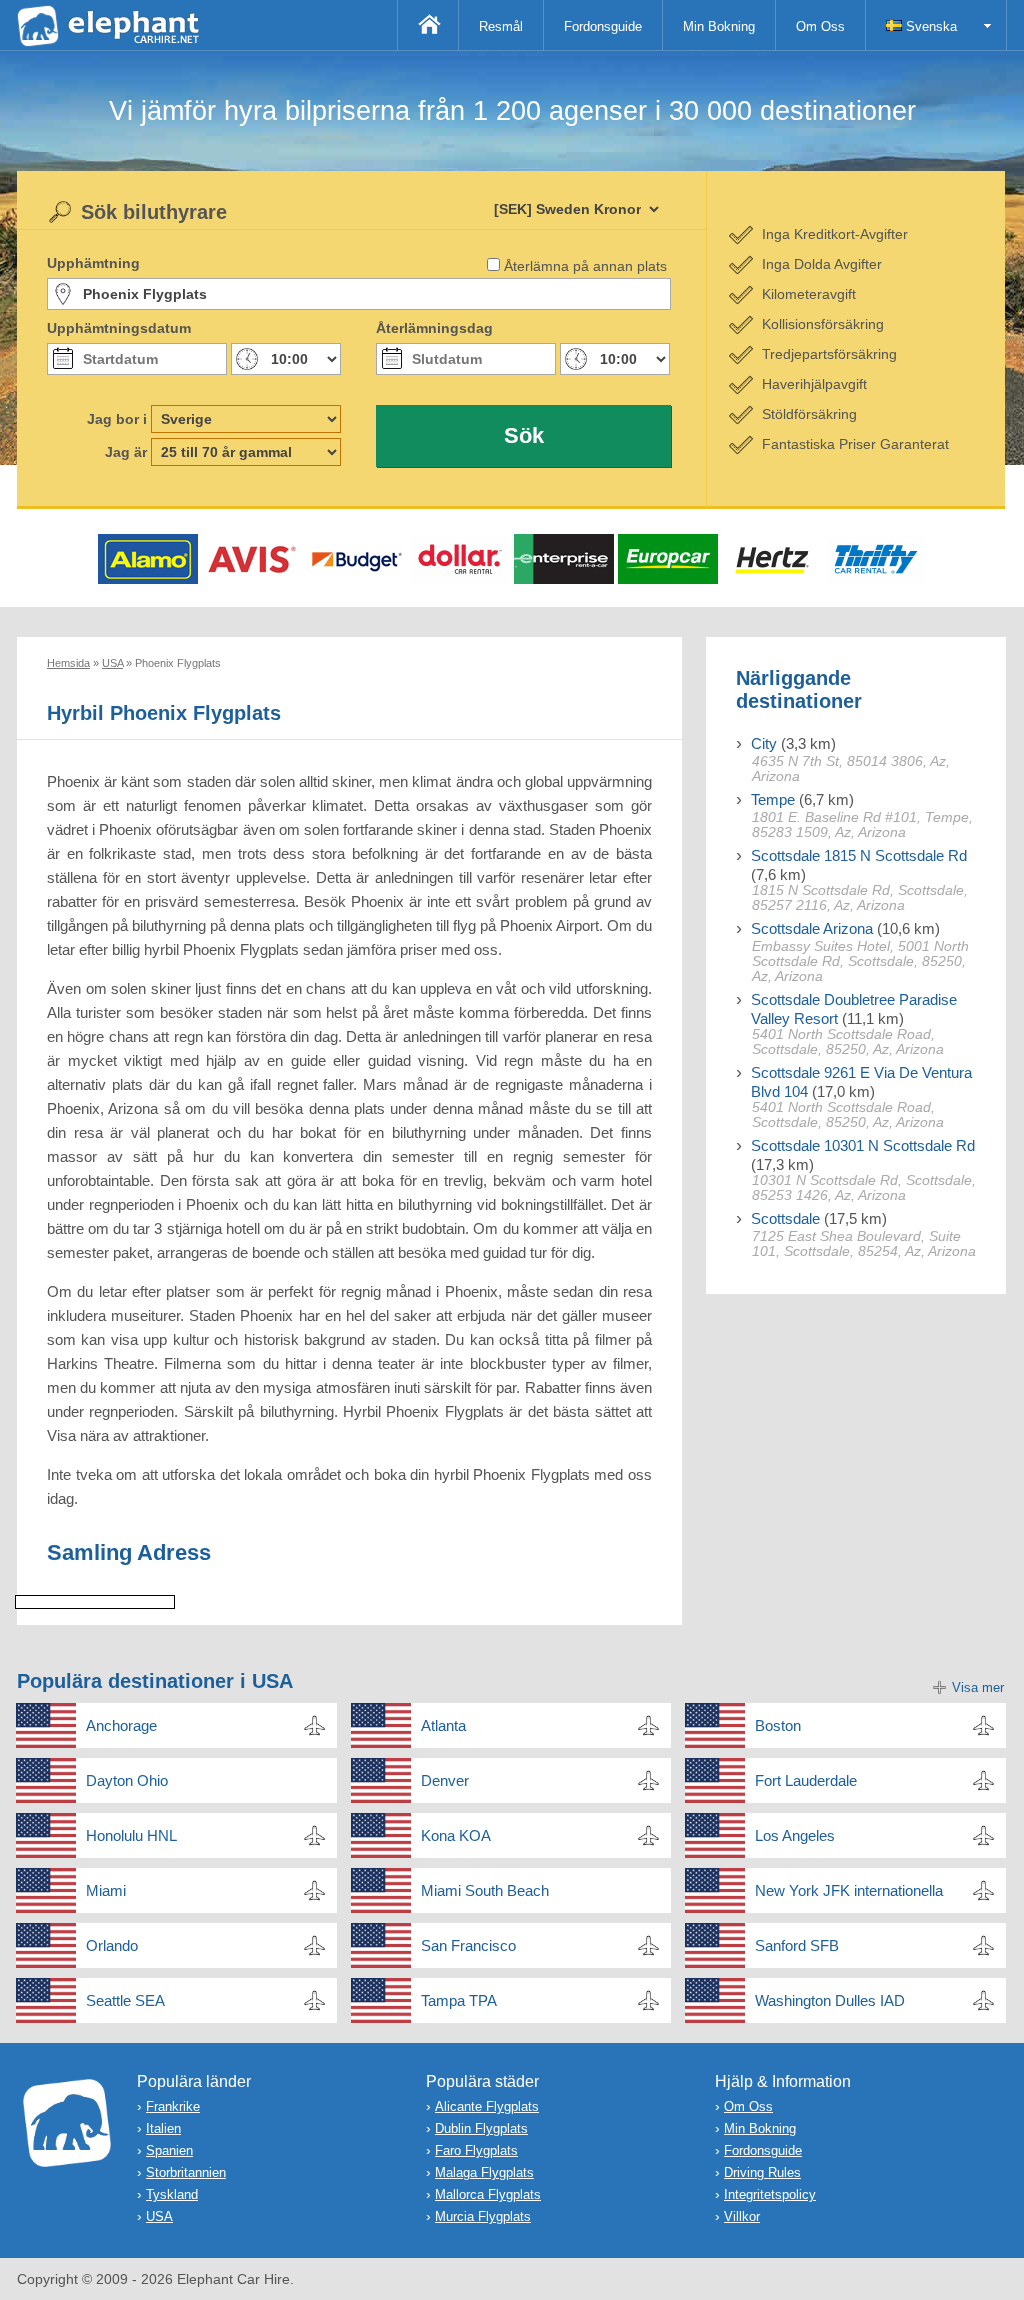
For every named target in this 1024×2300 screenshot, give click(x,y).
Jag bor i (117, 419)
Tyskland (172, 2194)
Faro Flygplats (476, 2150)
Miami (106, 1890)
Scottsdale (785, 1218)
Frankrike (173, 2106)
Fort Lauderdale (806, 1780)
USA (159, 2216)
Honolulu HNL (131, 1835)
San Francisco (468, 1945)
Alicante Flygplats (487, 2106)
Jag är (126, 452)
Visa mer (978, 1687)
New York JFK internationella (849, 1890)
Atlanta (443, 1725)
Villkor (742, 2216)
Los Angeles (795, 1835)
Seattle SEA (125, 2000)
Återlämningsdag (434, 328)
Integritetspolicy (770, 2194)
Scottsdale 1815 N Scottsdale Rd (859, 855)
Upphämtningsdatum (119, 328)
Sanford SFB (797, 1945)
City (764, 743)
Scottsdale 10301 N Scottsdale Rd (863, 1145)
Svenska (929, 26)
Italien (163, 2128)
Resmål (501, 26)
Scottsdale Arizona (812, 928)
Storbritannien (186, 2172)
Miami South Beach (485, 1890)
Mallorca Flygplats (488, 2194)
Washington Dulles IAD (830, 2000)
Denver (445, 1780)
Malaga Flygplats (484, 2172)
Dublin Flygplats (481, 2128)
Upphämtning (93, 263)
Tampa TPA (459, 2000)
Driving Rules (762, 2172)
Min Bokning (719, 26)
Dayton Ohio (127, 1780)
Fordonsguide (603, 26)
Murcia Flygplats (483, 2216)
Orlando (112, 1945)
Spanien (169, 2150)
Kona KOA (456, 1835)
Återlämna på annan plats (585, 266)
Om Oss (820, 26)
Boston (778, 1725)
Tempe (773, 799)
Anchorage (121, 1725)
